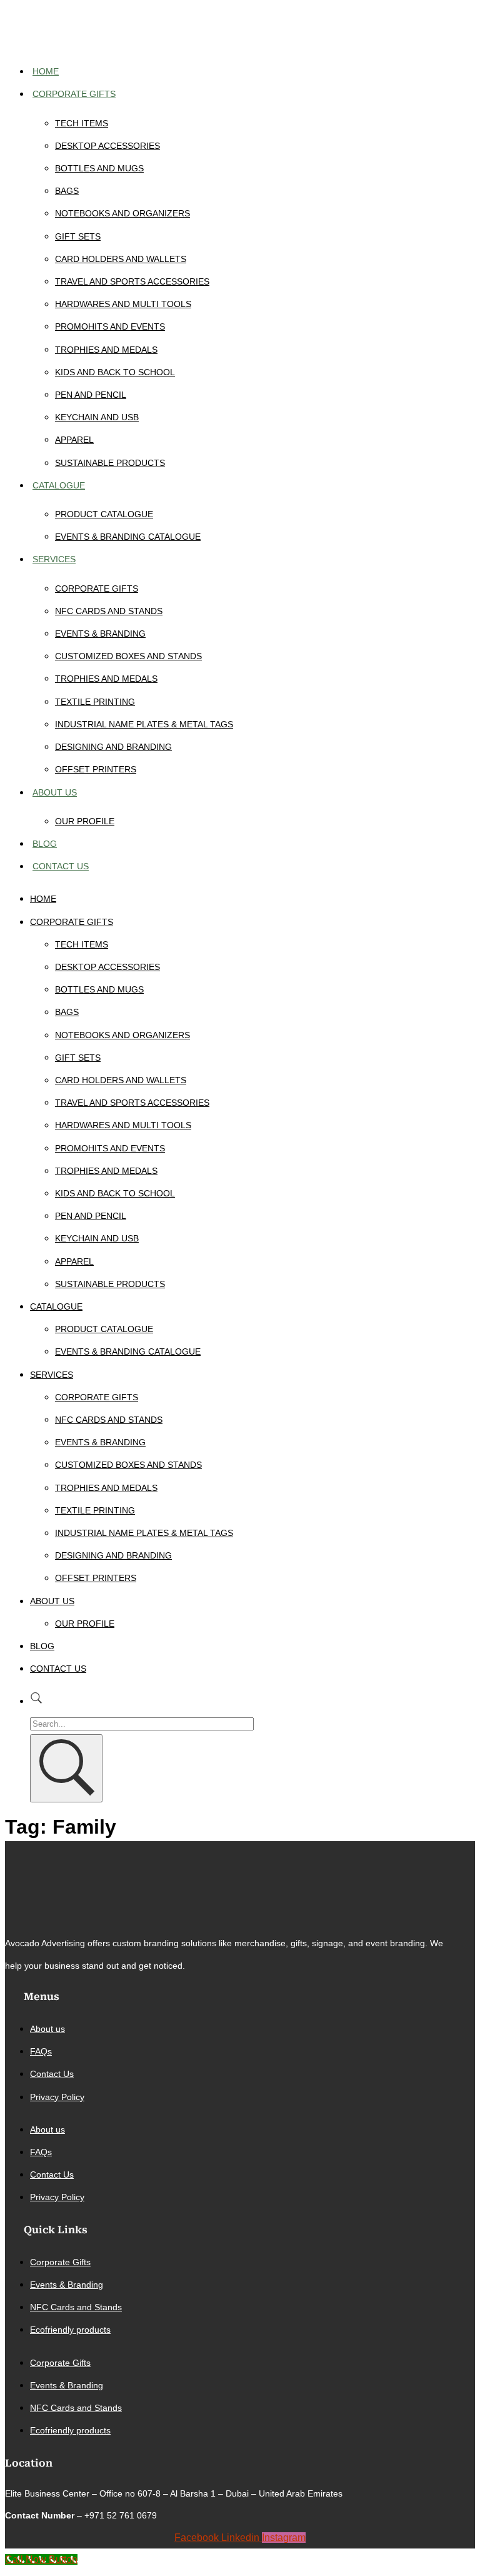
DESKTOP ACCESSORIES (107, 146)
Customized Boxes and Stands (128, 656)
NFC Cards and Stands (109, 611)
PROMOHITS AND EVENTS (110, 326)
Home (46, 71)
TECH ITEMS (82, 123)
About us (55, 792)
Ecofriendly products (70, 2330)
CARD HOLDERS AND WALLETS (121, 259)
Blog (45, 844)
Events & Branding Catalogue (128, 537)
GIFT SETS (78, 236)
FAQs (41, 2051)
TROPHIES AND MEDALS (106, 350)
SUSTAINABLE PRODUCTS (110, 463)
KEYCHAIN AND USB (97, 417)
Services (54, 559)
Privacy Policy (57, 2097)
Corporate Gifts (74, 94)
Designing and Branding (113, 747)
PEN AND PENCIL (91, 395)
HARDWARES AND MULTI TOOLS (123, 304)
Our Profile (85, 821)
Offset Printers (96, 769)
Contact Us (61, 866)
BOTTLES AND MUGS (99, 168)
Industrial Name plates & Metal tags (144, 724)
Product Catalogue (104, 514)
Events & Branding (100, 634)
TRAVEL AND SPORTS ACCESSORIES (132, 281)
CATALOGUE (59, 485)
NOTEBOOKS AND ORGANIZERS (122, 213)
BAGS (67, 191)
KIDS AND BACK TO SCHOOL (115, 372)
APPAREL (74, 440)
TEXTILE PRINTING (95, 702)
